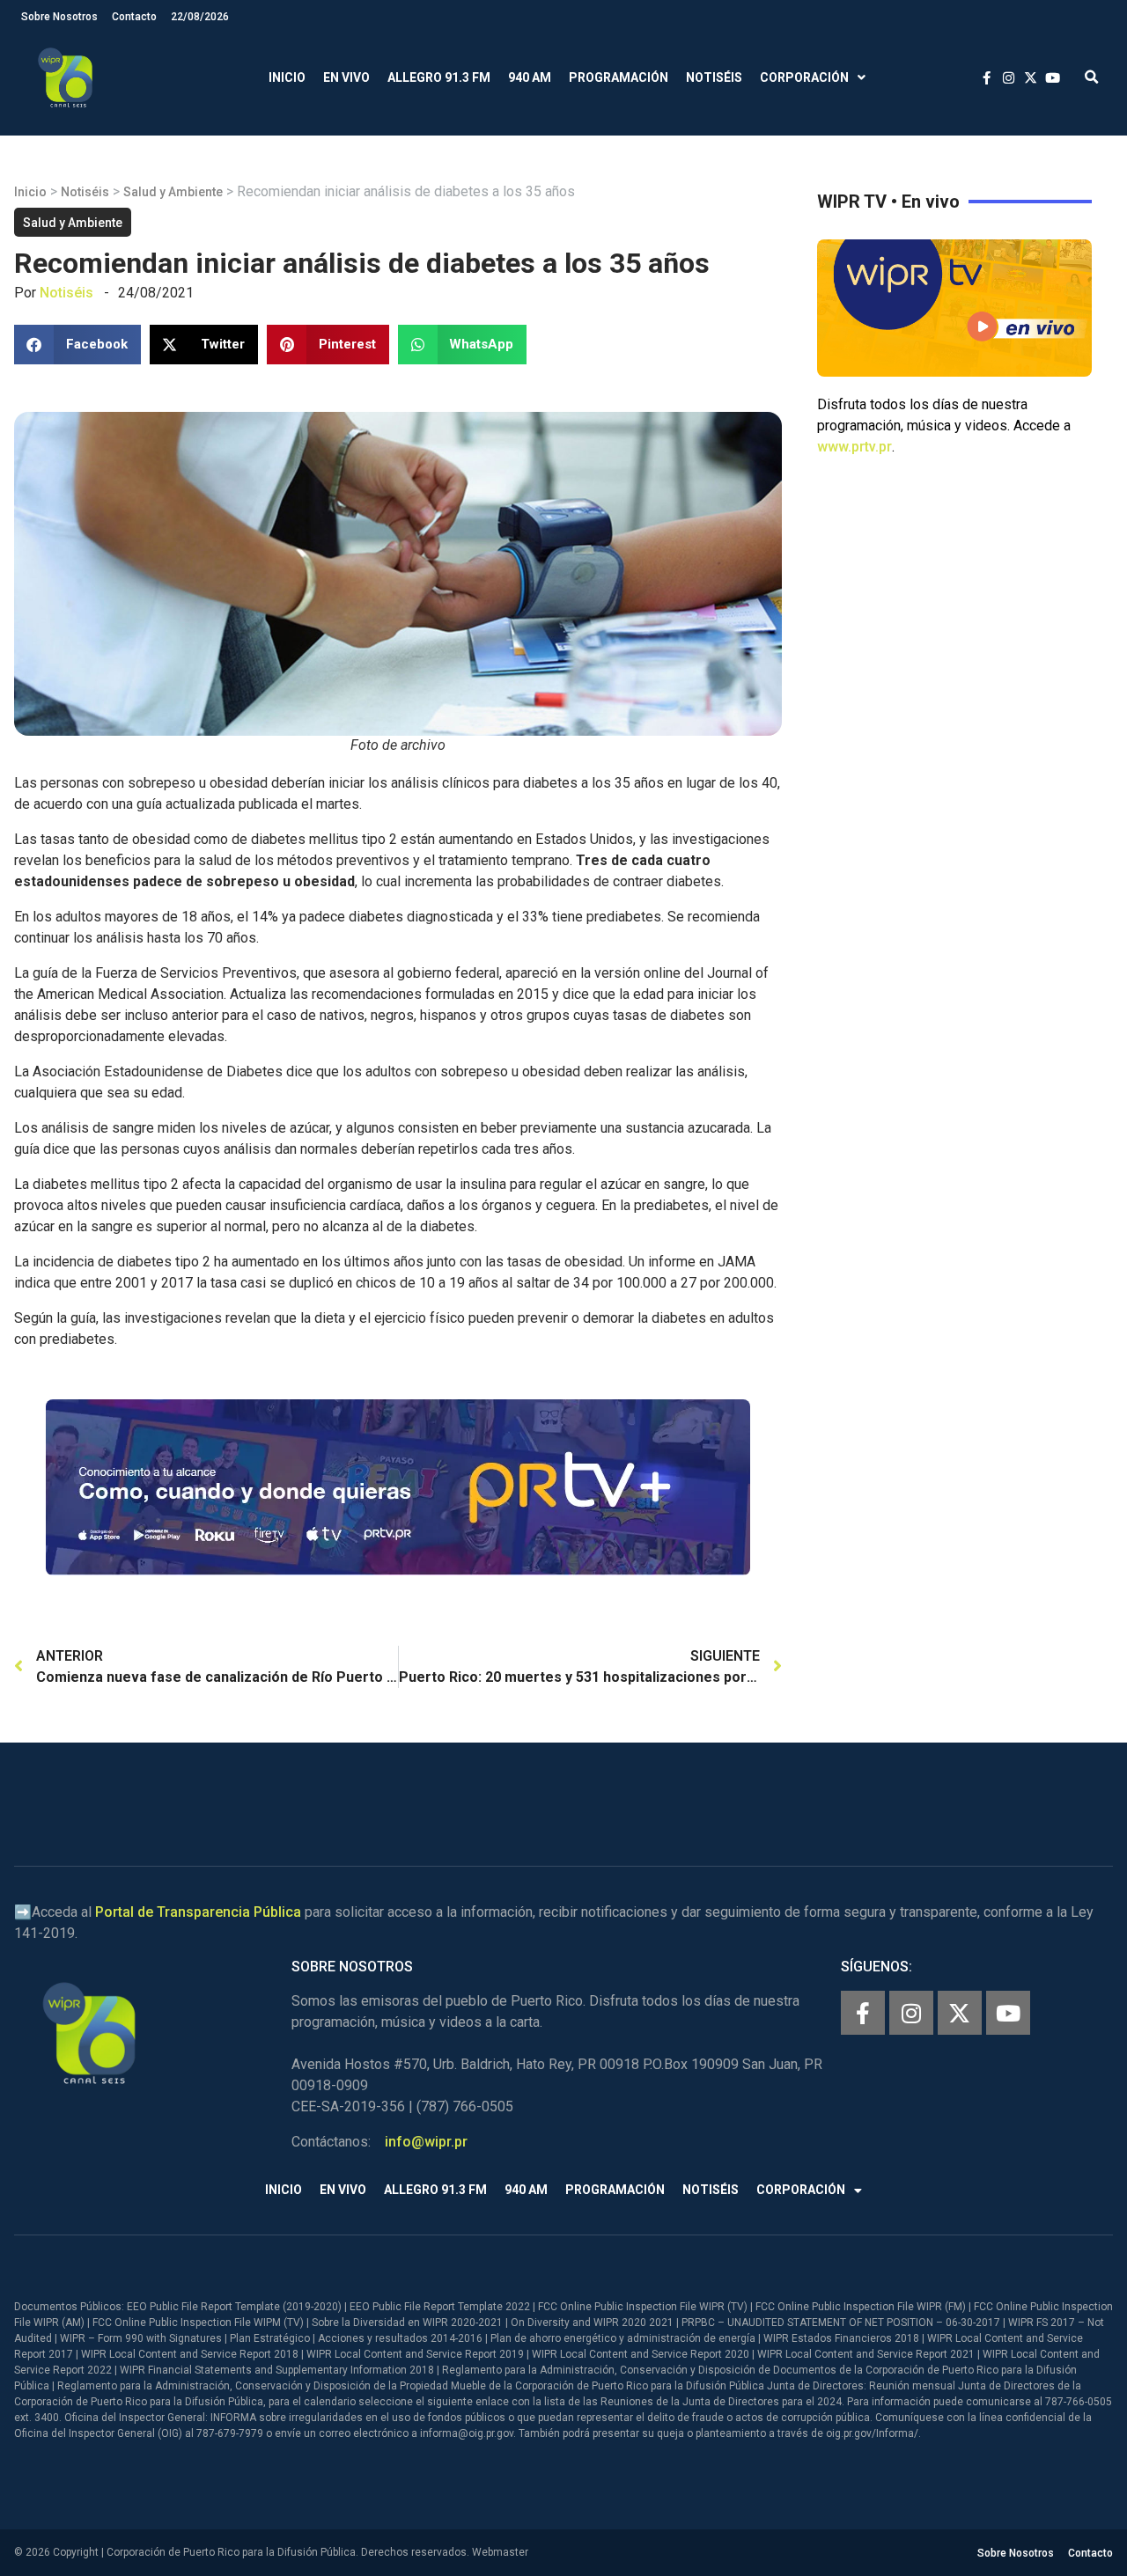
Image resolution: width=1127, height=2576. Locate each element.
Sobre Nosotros (59, 17)
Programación (619, 77)
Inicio (287, 77)
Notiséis (714, 77)
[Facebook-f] (863, 2013)
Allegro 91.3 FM (439, 77)
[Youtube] (1008, 2013)
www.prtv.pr (854, 447)
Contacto (134, 17)
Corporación (804, 77)
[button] (1091, 78)
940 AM (530, 77)
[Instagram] (911, 2013)
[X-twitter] (960, 2013)
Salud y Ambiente (173, 192)
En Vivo (346, 77)
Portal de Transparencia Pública (198, 1912)
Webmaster (500, 2552)
